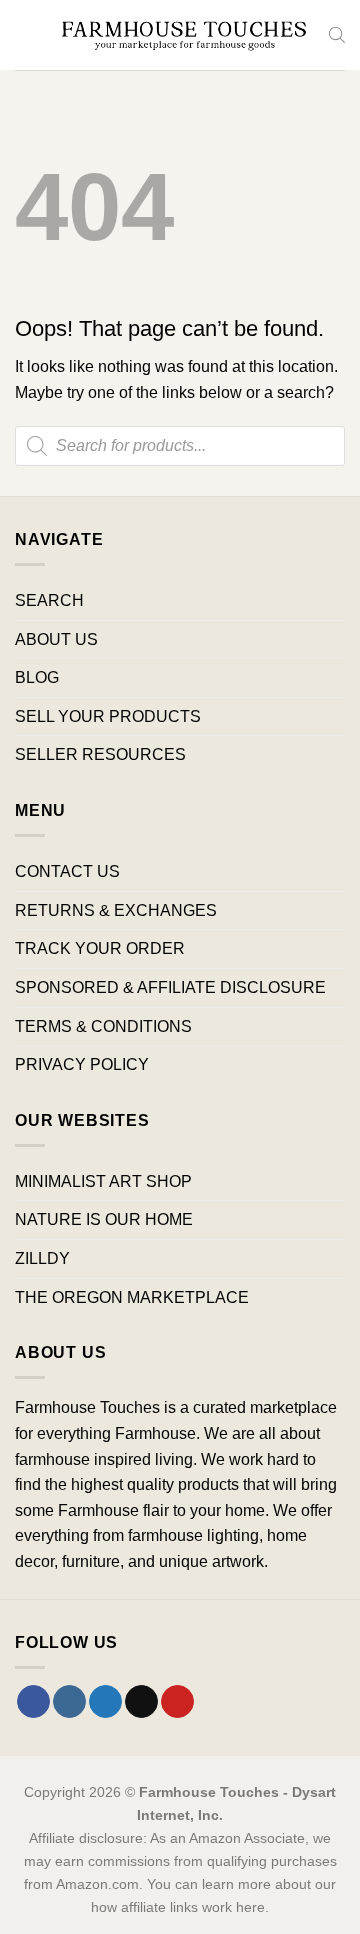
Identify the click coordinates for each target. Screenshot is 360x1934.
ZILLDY (42, 1258)
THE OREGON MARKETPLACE (132, 1297)
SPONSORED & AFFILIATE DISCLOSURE (170, 987)
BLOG (37, 677)
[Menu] (27, 34)
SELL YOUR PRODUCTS (108, 716)
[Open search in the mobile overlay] (337, 35)
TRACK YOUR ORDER (100, 948)
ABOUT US (56, 639)
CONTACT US (67, 871)
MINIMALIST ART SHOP (103, 1181)
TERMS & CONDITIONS (103, 1026)
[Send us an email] (141, 1702)
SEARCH (49, 600)
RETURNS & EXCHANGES (116, 910)
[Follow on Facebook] (33, 1702)
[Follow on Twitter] (105, 1702)
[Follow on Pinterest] (177, 1702)
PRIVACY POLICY (82, 1064)
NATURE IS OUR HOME (104, 1219)
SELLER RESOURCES (100, 754)
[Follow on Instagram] (69, 1702)
